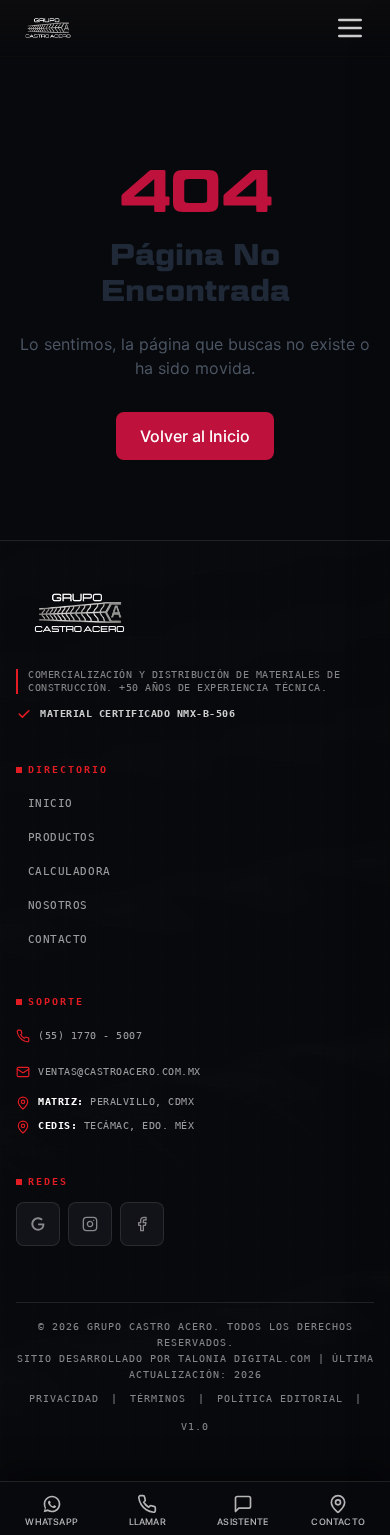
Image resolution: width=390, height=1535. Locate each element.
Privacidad (64, 1398)
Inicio (44, 803)
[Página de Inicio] (49, 28)
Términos (158, 1398)
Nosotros (52, 905)
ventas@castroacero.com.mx (119, 1071)
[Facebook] (142, 1224)
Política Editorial (280, 1398)
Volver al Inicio (195, 436)
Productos (56, 837)
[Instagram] (90, 1224)
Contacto (52, 939)
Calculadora (63, 871)
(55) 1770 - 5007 (90, 1035)
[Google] (38, 1224)
